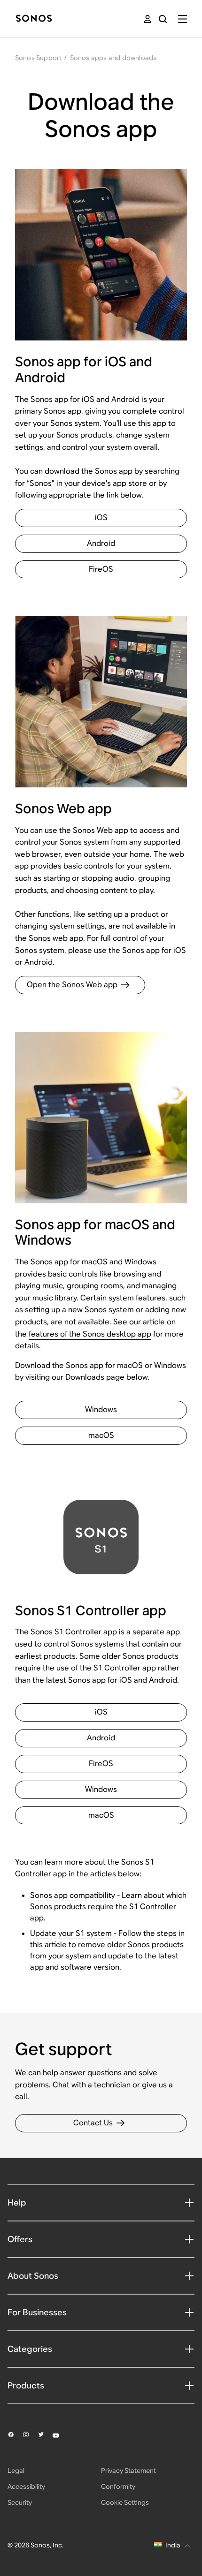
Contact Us (93, 2123)
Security (20, 2502)
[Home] (34, 19)
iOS (101, 517)
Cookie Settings (125, 2502)
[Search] (163, 19)
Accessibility (26, 2486)
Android (101, 543)
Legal (16, 2470)
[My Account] (148, 19)
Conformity (118, 2486)
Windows (101, 1409)
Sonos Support (39, 58)
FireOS (101, 569)
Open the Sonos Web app (72, 985)
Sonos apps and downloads (113, 58)
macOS (101, 1435)
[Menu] (183, 19)
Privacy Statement (128, 2470)
